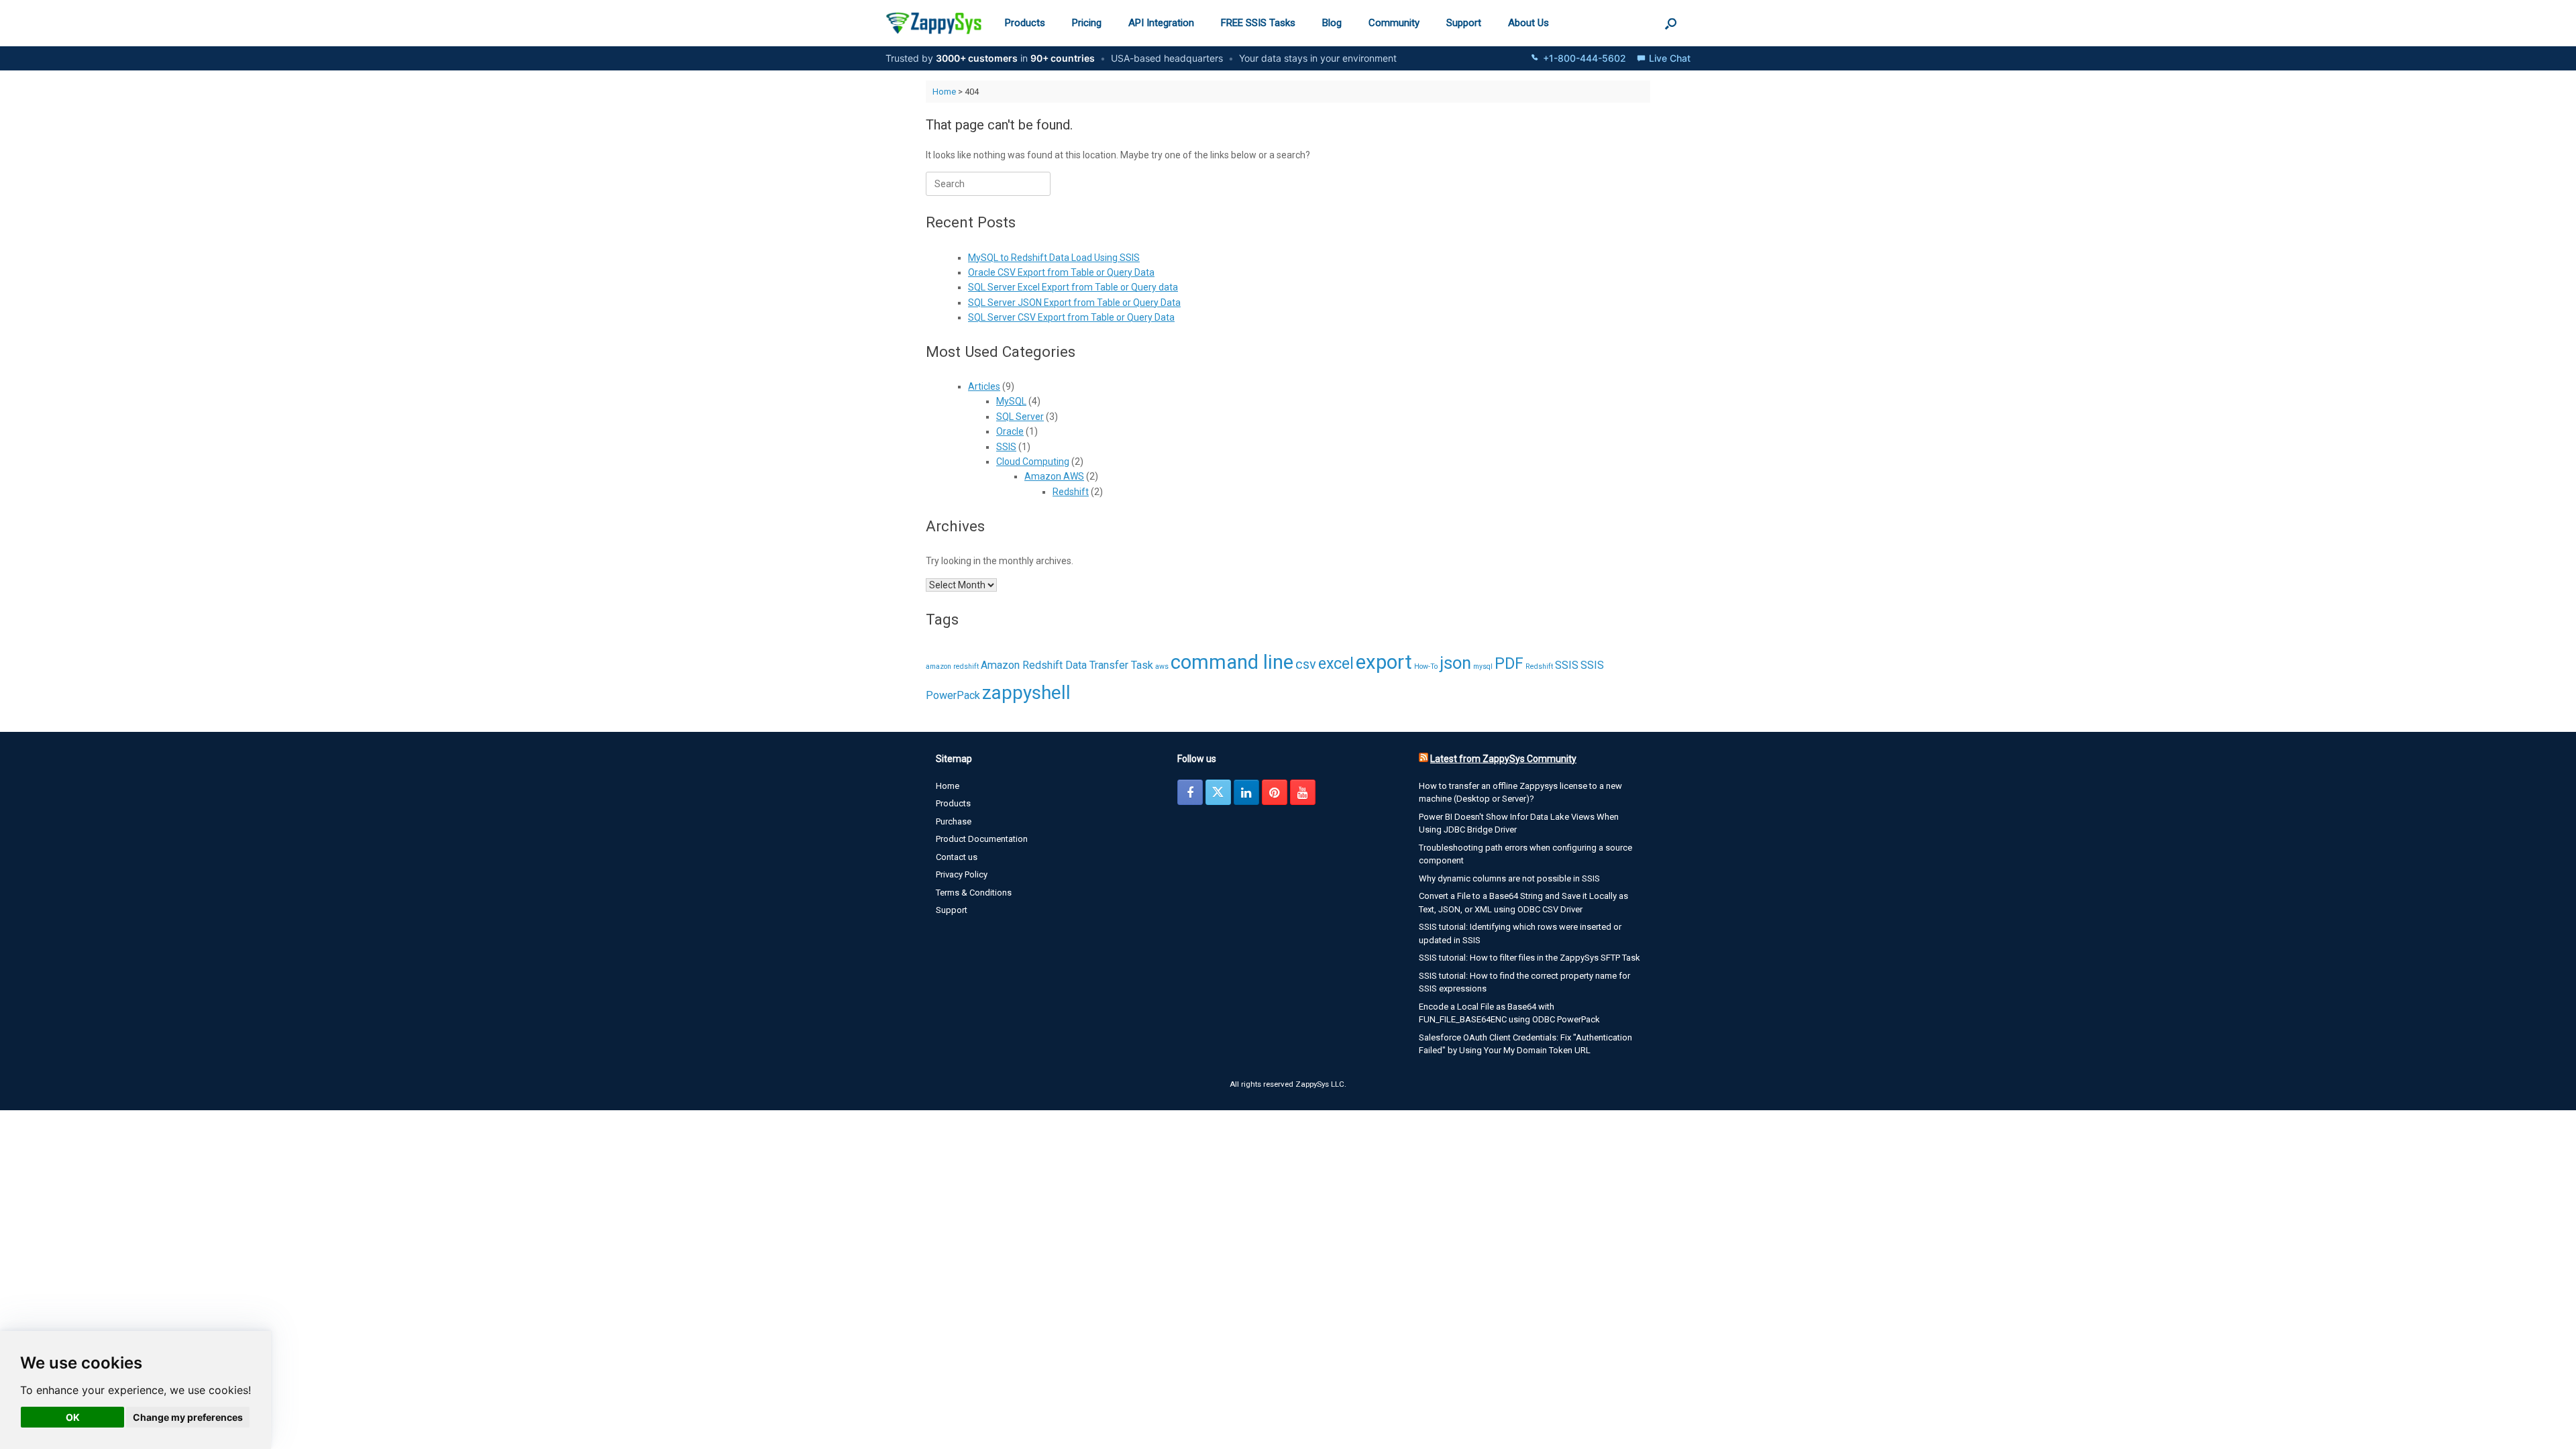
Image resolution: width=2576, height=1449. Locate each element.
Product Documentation (982, 839)
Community (1394, 23)
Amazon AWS (1054, 476)
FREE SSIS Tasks (1258, 23)
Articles (984, 386)
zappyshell (1026, 693)
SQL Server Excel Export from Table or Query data (1073, 287)
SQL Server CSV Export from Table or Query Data (1071, 317)
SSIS (1006, 447)
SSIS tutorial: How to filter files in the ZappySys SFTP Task (1529, 958)
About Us (1528, 23)
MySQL (1011, 401)
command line (1232, 662)
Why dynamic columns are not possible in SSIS (1509, 878)
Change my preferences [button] (188, 1417)
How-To (1426, 666)
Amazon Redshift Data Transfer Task (1067, 665)
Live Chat (1670, 58)
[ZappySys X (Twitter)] (1218, 792)
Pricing (1087, 23)
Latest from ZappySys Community (1503, 759)
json (1455, 663)
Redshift (1071, 492)
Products (1025, 23)
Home (944, 92)
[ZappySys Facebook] (1190, 792)
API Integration (1161, 23)
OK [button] (73, 1417)
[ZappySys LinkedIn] (1246, 792)
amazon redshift (952, 666)
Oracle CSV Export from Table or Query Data (1061, 272)
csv (1306, 664)
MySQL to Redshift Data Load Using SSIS (1054, 258)
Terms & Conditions (974, 893)
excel (1336, 664)
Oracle (1010, 431)
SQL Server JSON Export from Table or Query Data (1074, 303)
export (1384, 662)
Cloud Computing (1033, 462)
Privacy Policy (962, 874)
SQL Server (1020, 417)
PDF (1509, 664)
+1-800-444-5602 (1585, 58)
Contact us (957, 857)
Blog (1332, 23)
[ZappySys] (933, 23)
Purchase (954, 821)
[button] (1671, 23)
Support (1464, 23)
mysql (1483, 666)
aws (1162, 666)
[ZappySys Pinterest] (1275, 792)
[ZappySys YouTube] (1303, 792)
